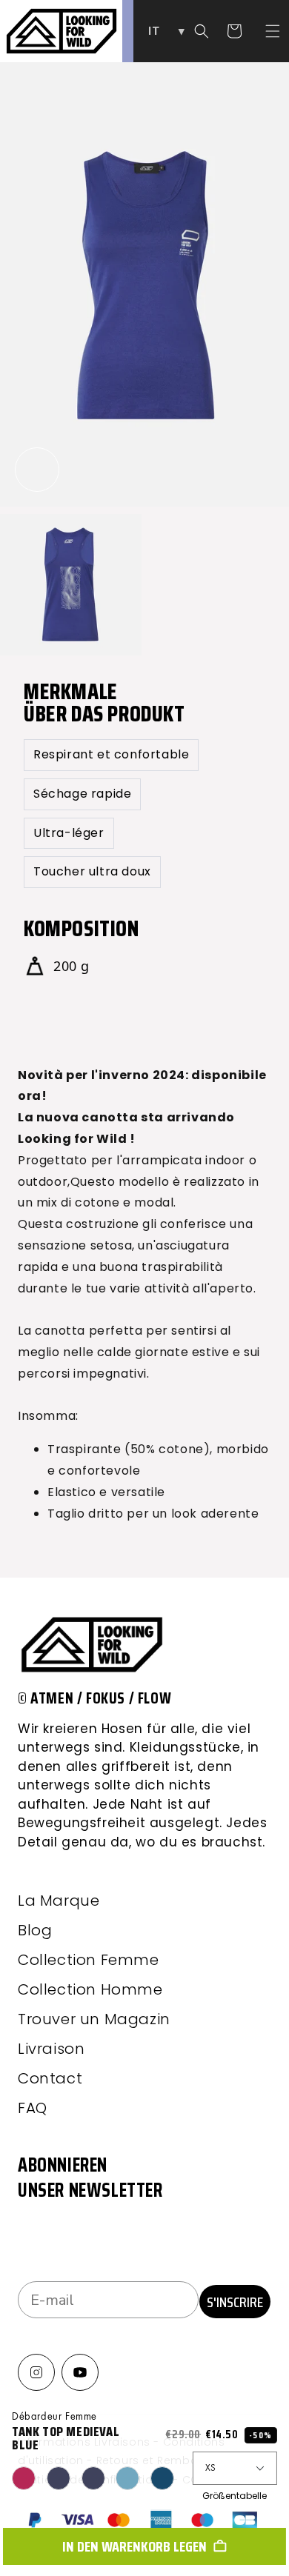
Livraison (51, 2049)
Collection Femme (89, 1960)
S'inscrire (235, 2302)
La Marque (59, 1901)
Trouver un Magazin (94, 2019)
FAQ (33, 2108)
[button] (273, 31)
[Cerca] (202, 31)
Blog (35, 1930)
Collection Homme (90, 1989)
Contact (50, 2078)
